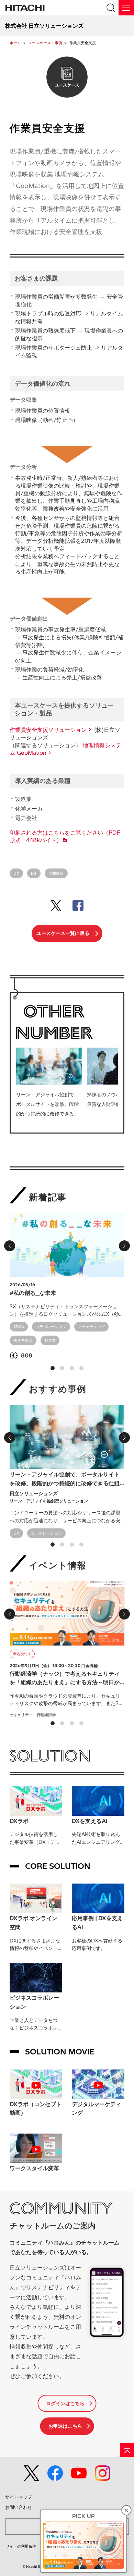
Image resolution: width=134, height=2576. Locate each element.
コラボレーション (51, 1327)
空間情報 (56, 873)
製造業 (50, 1340)
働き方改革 (23, 1340)
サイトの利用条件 (21, 2546)
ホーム (15, 43)
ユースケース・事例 (45, 43)
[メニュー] (126, 8)
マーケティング (91, 1327)
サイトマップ (19, 2497)
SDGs (19, 1327)
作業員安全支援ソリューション (48, 730)
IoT (34, 873)
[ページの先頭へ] (127, 2450)
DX (16, 873)
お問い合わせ (19, 2507)
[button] (53, 1368)
